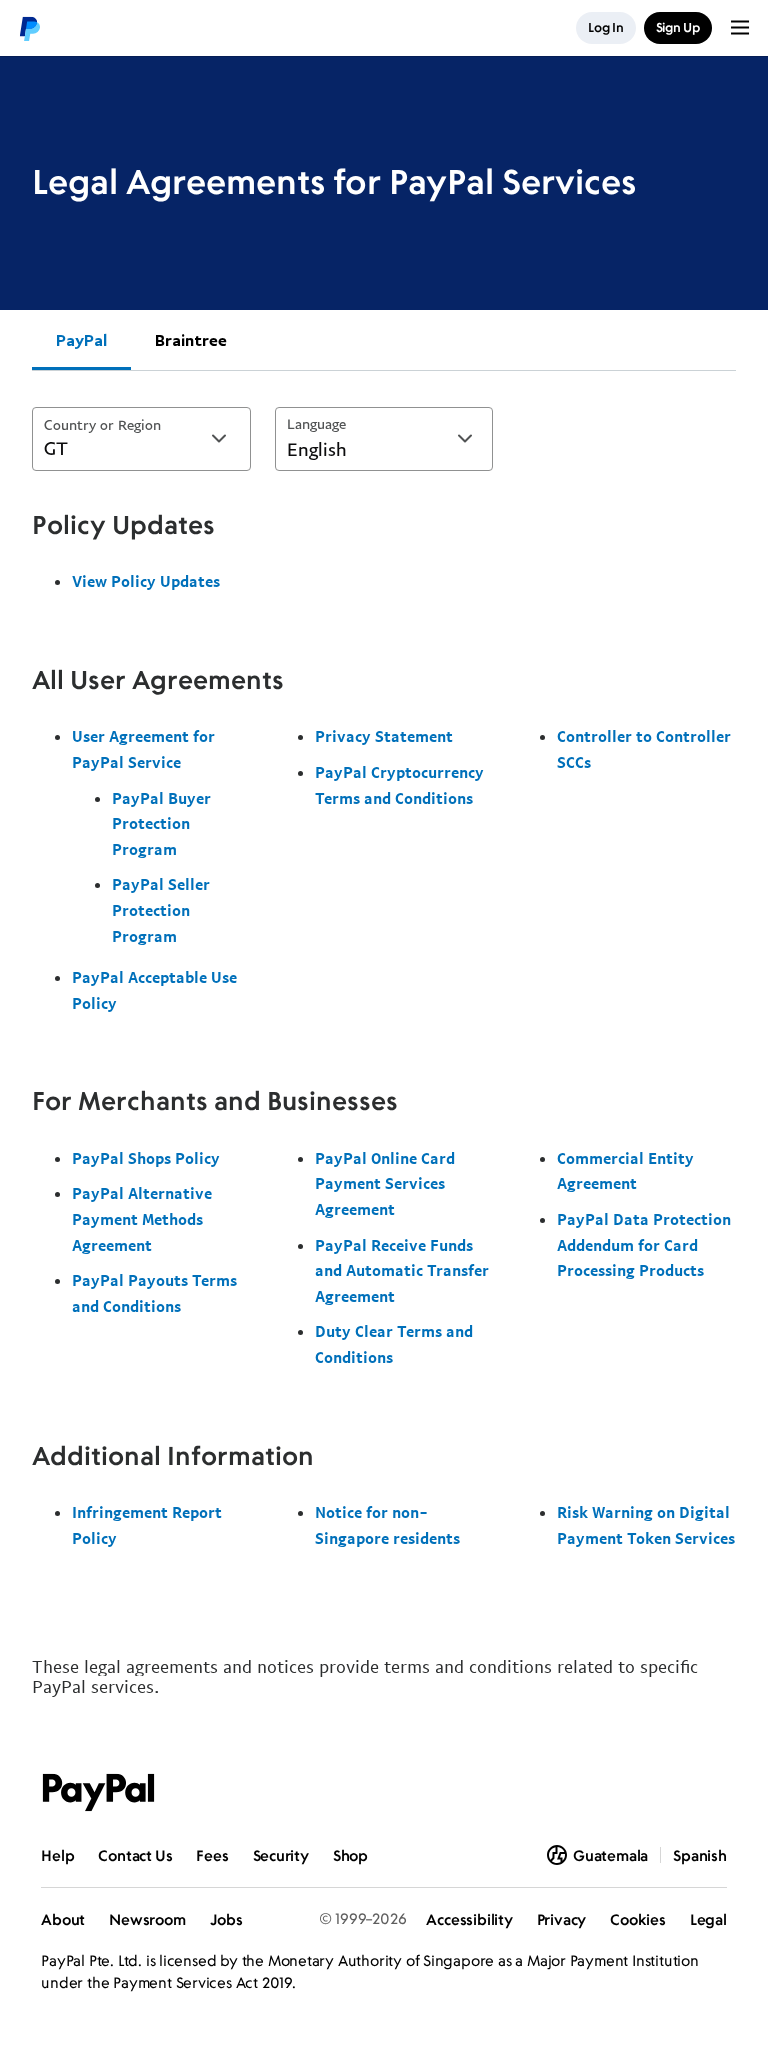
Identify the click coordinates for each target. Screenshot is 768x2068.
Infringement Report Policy (147, 1525)
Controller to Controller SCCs (644, 749)
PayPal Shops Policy (146, 1158)
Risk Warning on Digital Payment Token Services (646, 1525)
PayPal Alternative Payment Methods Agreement (142, 1218)
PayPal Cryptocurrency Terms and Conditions (399, 785)
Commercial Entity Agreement (625, 1171)
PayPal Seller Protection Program (161, 909)
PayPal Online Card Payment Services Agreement (385, 1183)
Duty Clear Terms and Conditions (394, 1344)
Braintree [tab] (191, 340)
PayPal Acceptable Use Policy (154, 990)
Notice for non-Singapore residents (387, 1525)
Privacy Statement (384, 736)
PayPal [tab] (81, 340)
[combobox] (141, 439)
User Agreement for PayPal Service (143, 749)
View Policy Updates (146, 581)
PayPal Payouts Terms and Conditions (154, 1293)
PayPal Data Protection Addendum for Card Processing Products (644, 1244)
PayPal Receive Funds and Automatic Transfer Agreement (402, 1270)
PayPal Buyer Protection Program (161, 823)
